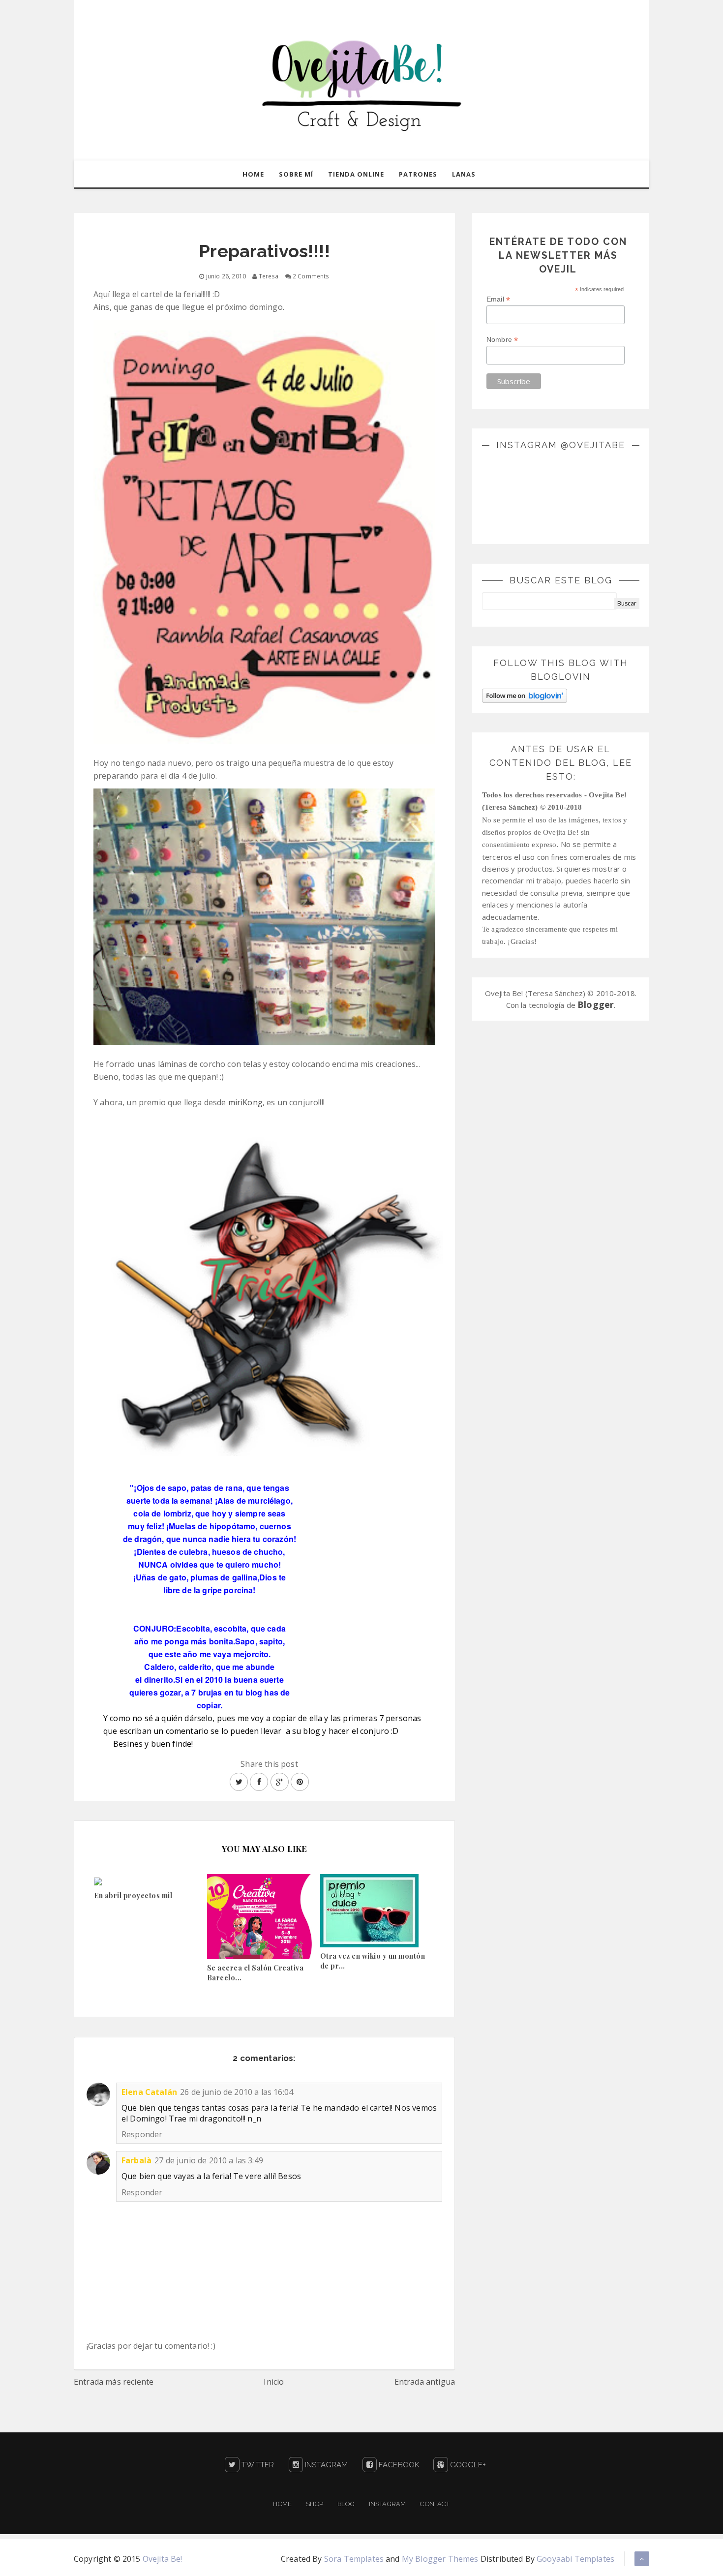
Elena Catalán (149, 2092)
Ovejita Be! (163, 2559)
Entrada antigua (425, 2382)
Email (498, 299)
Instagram (326, 2465)
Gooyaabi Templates (575, 2559)
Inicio (274, 2382)
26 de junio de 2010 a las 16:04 (237, 2092)
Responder (142, 2134)
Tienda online (356, 174)
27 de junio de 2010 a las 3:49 (209, 2160)
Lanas (464, 174)
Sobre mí (296, 174)
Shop (315, 2504)
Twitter (257, 2465)
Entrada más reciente (114, 2382)
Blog (346, 2504)
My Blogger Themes (440, 2559)
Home (253, 174)
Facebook (398, 2465)
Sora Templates (354, 2559)
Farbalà (136, 2160)
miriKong (245, 1102)
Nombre (502, 340)
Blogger (596, 1004)
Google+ (467, 2465)
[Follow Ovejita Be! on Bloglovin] (525, 695)
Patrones (418, 174)
